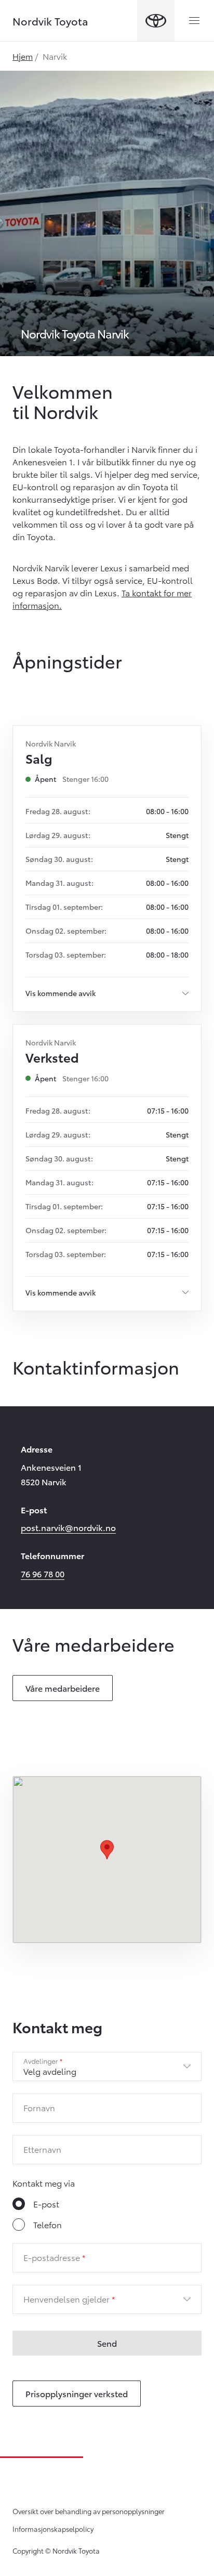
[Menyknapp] (194, 21)
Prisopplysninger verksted (77, 2393)
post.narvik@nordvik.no (68, 1527)
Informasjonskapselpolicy (53, 2529)
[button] (107, 1850)
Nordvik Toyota (50, 21)
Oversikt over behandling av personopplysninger (89, 2511)
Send (107, 2343)
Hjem (23, 56)
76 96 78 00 (43, 1573)
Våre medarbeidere (63, 1688)
